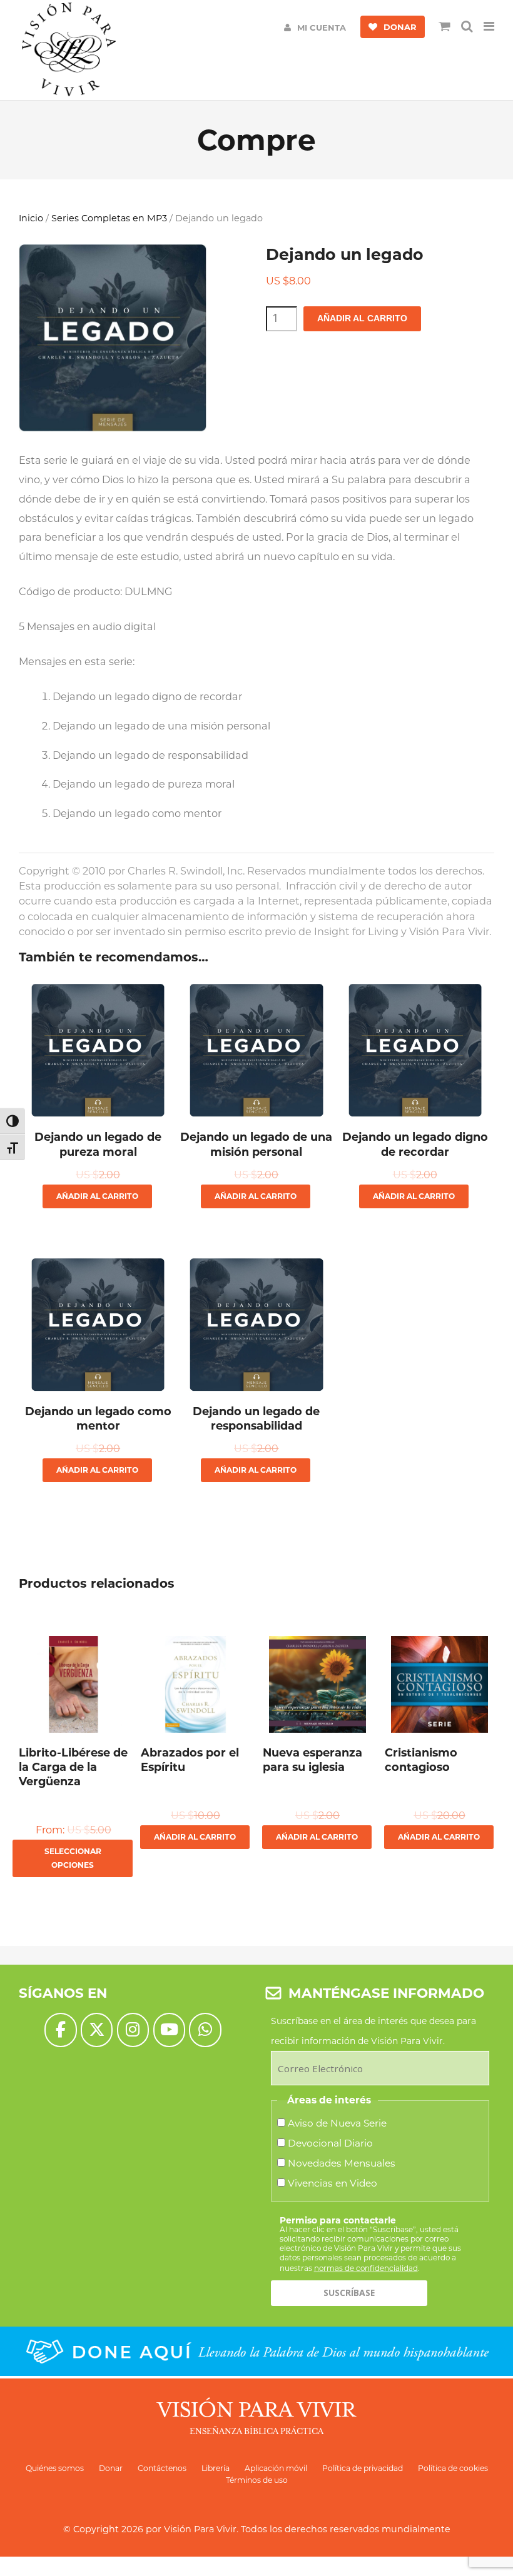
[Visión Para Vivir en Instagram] (133, 2030)
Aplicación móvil (276, 2468)
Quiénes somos (55, 2468)
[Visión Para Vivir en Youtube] (169, 2030)
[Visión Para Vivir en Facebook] (60, 2030)
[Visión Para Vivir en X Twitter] (97, 2030)
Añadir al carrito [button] (97, 1196)
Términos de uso (257, 2480)
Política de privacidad (363, 2468)
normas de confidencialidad (366, 2268)
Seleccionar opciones (73, 1858)
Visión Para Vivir (200, 2529)
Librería (216, 2468)
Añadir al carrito (362, 318)
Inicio (31, 218)
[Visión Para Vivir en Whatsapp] (205, 2030)
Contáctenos (162, 2468)
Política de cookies (453, 2468)
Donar (111, 2468)
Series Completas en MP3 (109, 218)
